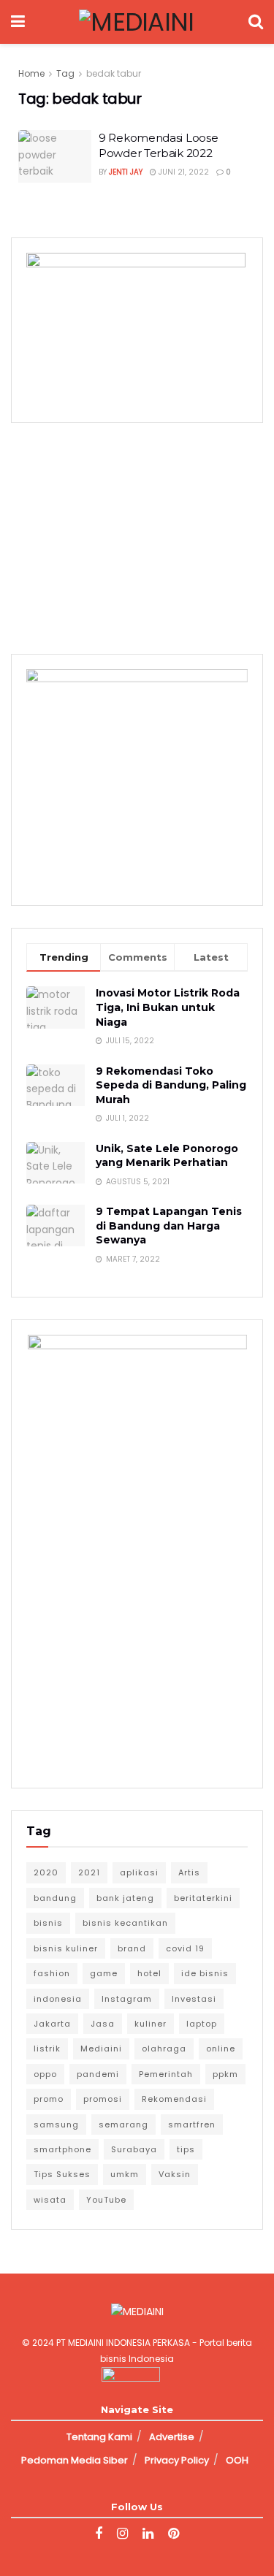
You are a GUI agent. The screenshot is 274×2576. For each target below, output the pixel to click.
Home (31, 73)
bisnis (48, 1923)
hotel (149, 1973)
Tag (65, 73)
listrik (47, 2049)
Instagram (127, 1999)
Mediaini (101, 2049)
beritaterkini (203, 1898)
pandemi (98, 2074)
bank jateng (125, 1898)
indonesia (58, 1999)
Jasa (103, 2024)
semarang (123, 2125)
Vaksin (175, 2174)
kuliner (151, 2024)
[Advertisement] (137, 536)
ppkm (225, 2074)
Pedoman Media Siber (75, 2460)
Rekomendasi (174, 2099)
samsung (56, 2125)
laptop (202, 2024)
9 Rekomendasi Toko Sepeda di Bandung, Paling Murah (171, 1085)
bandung (55, 1898)
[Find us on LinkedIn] (148, 2534)
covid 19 (185, 1948)
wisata (50, 2200)
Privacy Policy (177, 2460)
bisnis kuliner (66, 1948)
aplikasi (139, 1872)
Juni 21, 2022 (183, 172)
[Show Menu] (18, 22)
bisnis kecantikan (125, 1923)
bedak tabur (114, 73)
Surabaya (134, 2149)
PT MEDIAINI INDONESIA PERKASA (123, 2343)
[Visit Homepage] (137, 22)
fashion (52, 1973)
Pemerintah (166, 2074)
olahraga (164, 2049)
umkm (125, 2174)
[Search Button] (256, 22)
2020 (46, 1872)
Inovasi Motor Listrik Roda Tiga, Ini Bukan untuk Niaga (168, 1007)
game (104, 1973)
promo (49, 2099)
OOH (237, 2460)
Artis (189, 1872)
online (221, 2049)
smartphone (62, 2149)
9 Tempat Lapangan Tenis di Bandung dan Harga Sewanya (169, 1226)
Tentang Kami (99, 2437)
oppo (45, 2074)
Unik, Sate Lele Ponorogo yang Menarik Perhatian (167, 1156)
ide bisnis (205, 1973)
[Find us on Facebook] (99, 2534)
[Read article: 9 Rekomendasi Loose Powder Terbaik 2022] (55, 156)
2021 (89, 1872)
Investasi (194, 1999)
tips (186, 2149)
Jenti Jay (126, 172)
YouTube (106, 2200)
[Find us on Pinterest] (174, 2534)
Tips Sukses (62, 2174)
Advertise (172, 2437)
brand (132, 1948)
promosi (103, 2099)
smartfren (192, 2125)
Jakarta (52, 2024)
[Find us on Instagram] (122, 2534)
